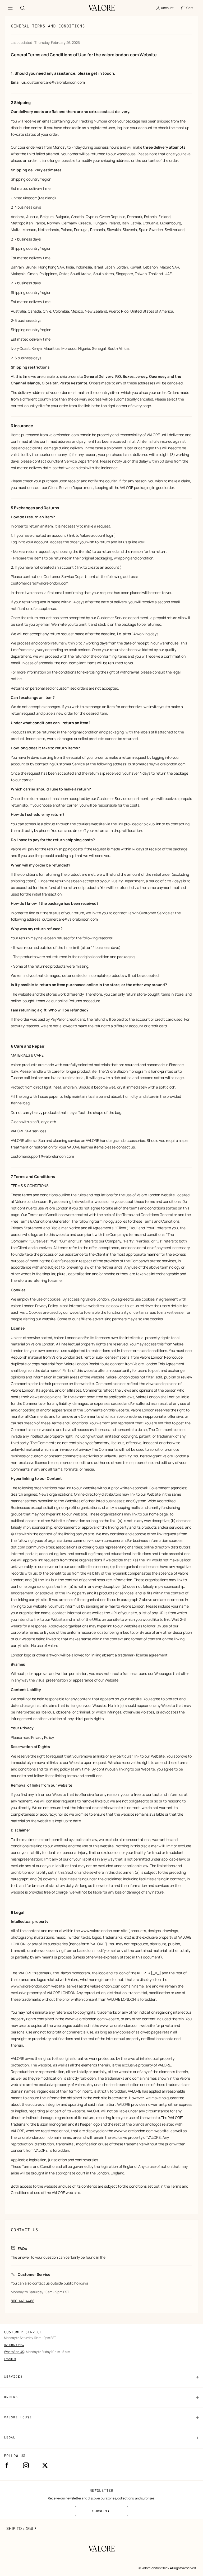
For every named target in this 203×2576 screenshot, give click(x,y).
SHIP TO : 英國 (20, 2528)
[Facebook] (7, 2465)
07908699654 (14, 2345)
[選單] (11, 8)
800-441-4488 (23, 2301)
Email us (10, 2359)
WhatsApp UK (14, 2352)
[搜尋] (22, 8)
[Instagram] (26, 2465)
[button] (187, 8)
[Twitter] (45, 2465)
